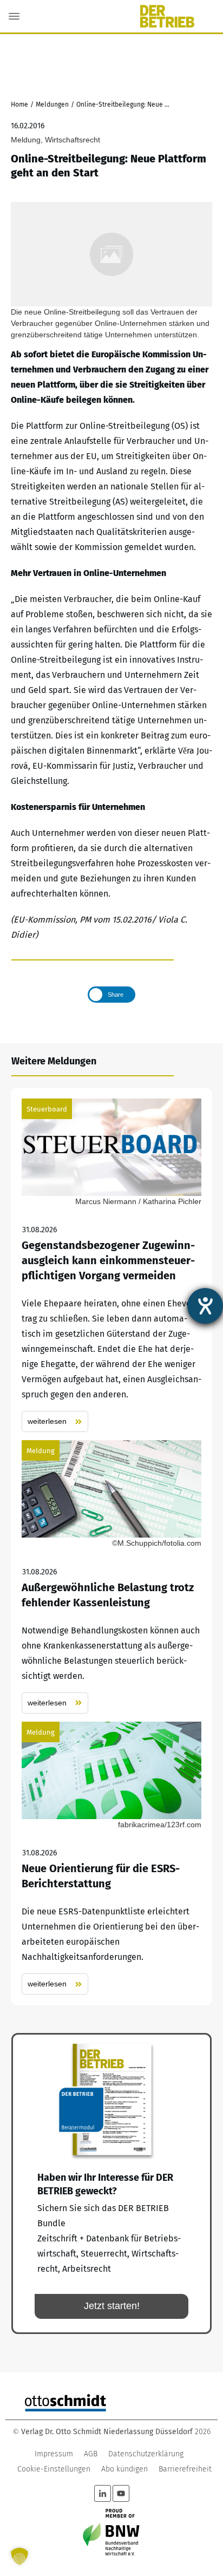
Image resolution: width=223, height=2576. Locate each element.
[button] (19, 2557)
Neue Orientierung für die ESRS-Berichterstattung (111, 1858)
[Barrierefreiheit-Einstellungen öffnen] (205, 1306)
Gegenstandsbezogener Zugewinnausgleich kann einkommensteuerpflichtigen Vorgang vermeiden (111, 1266)
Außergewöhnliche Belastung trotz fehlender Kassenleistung (111, 1577)
